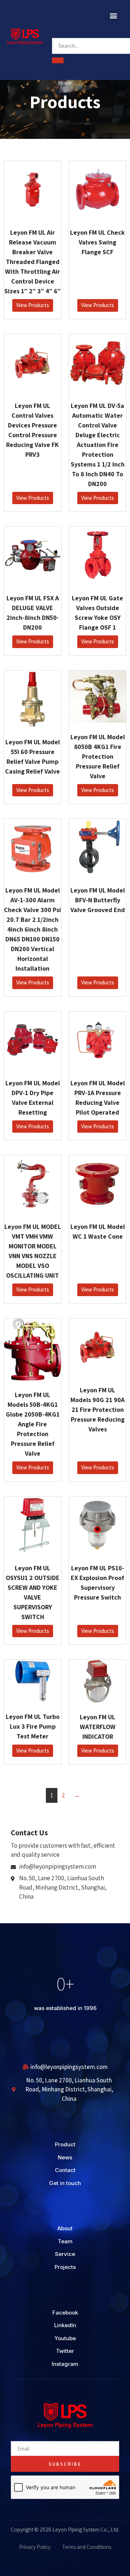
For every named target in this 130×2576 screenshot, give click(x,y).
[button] (113, 15)
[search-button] (58, 60)
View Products (33, 305)
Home (65, 83)
